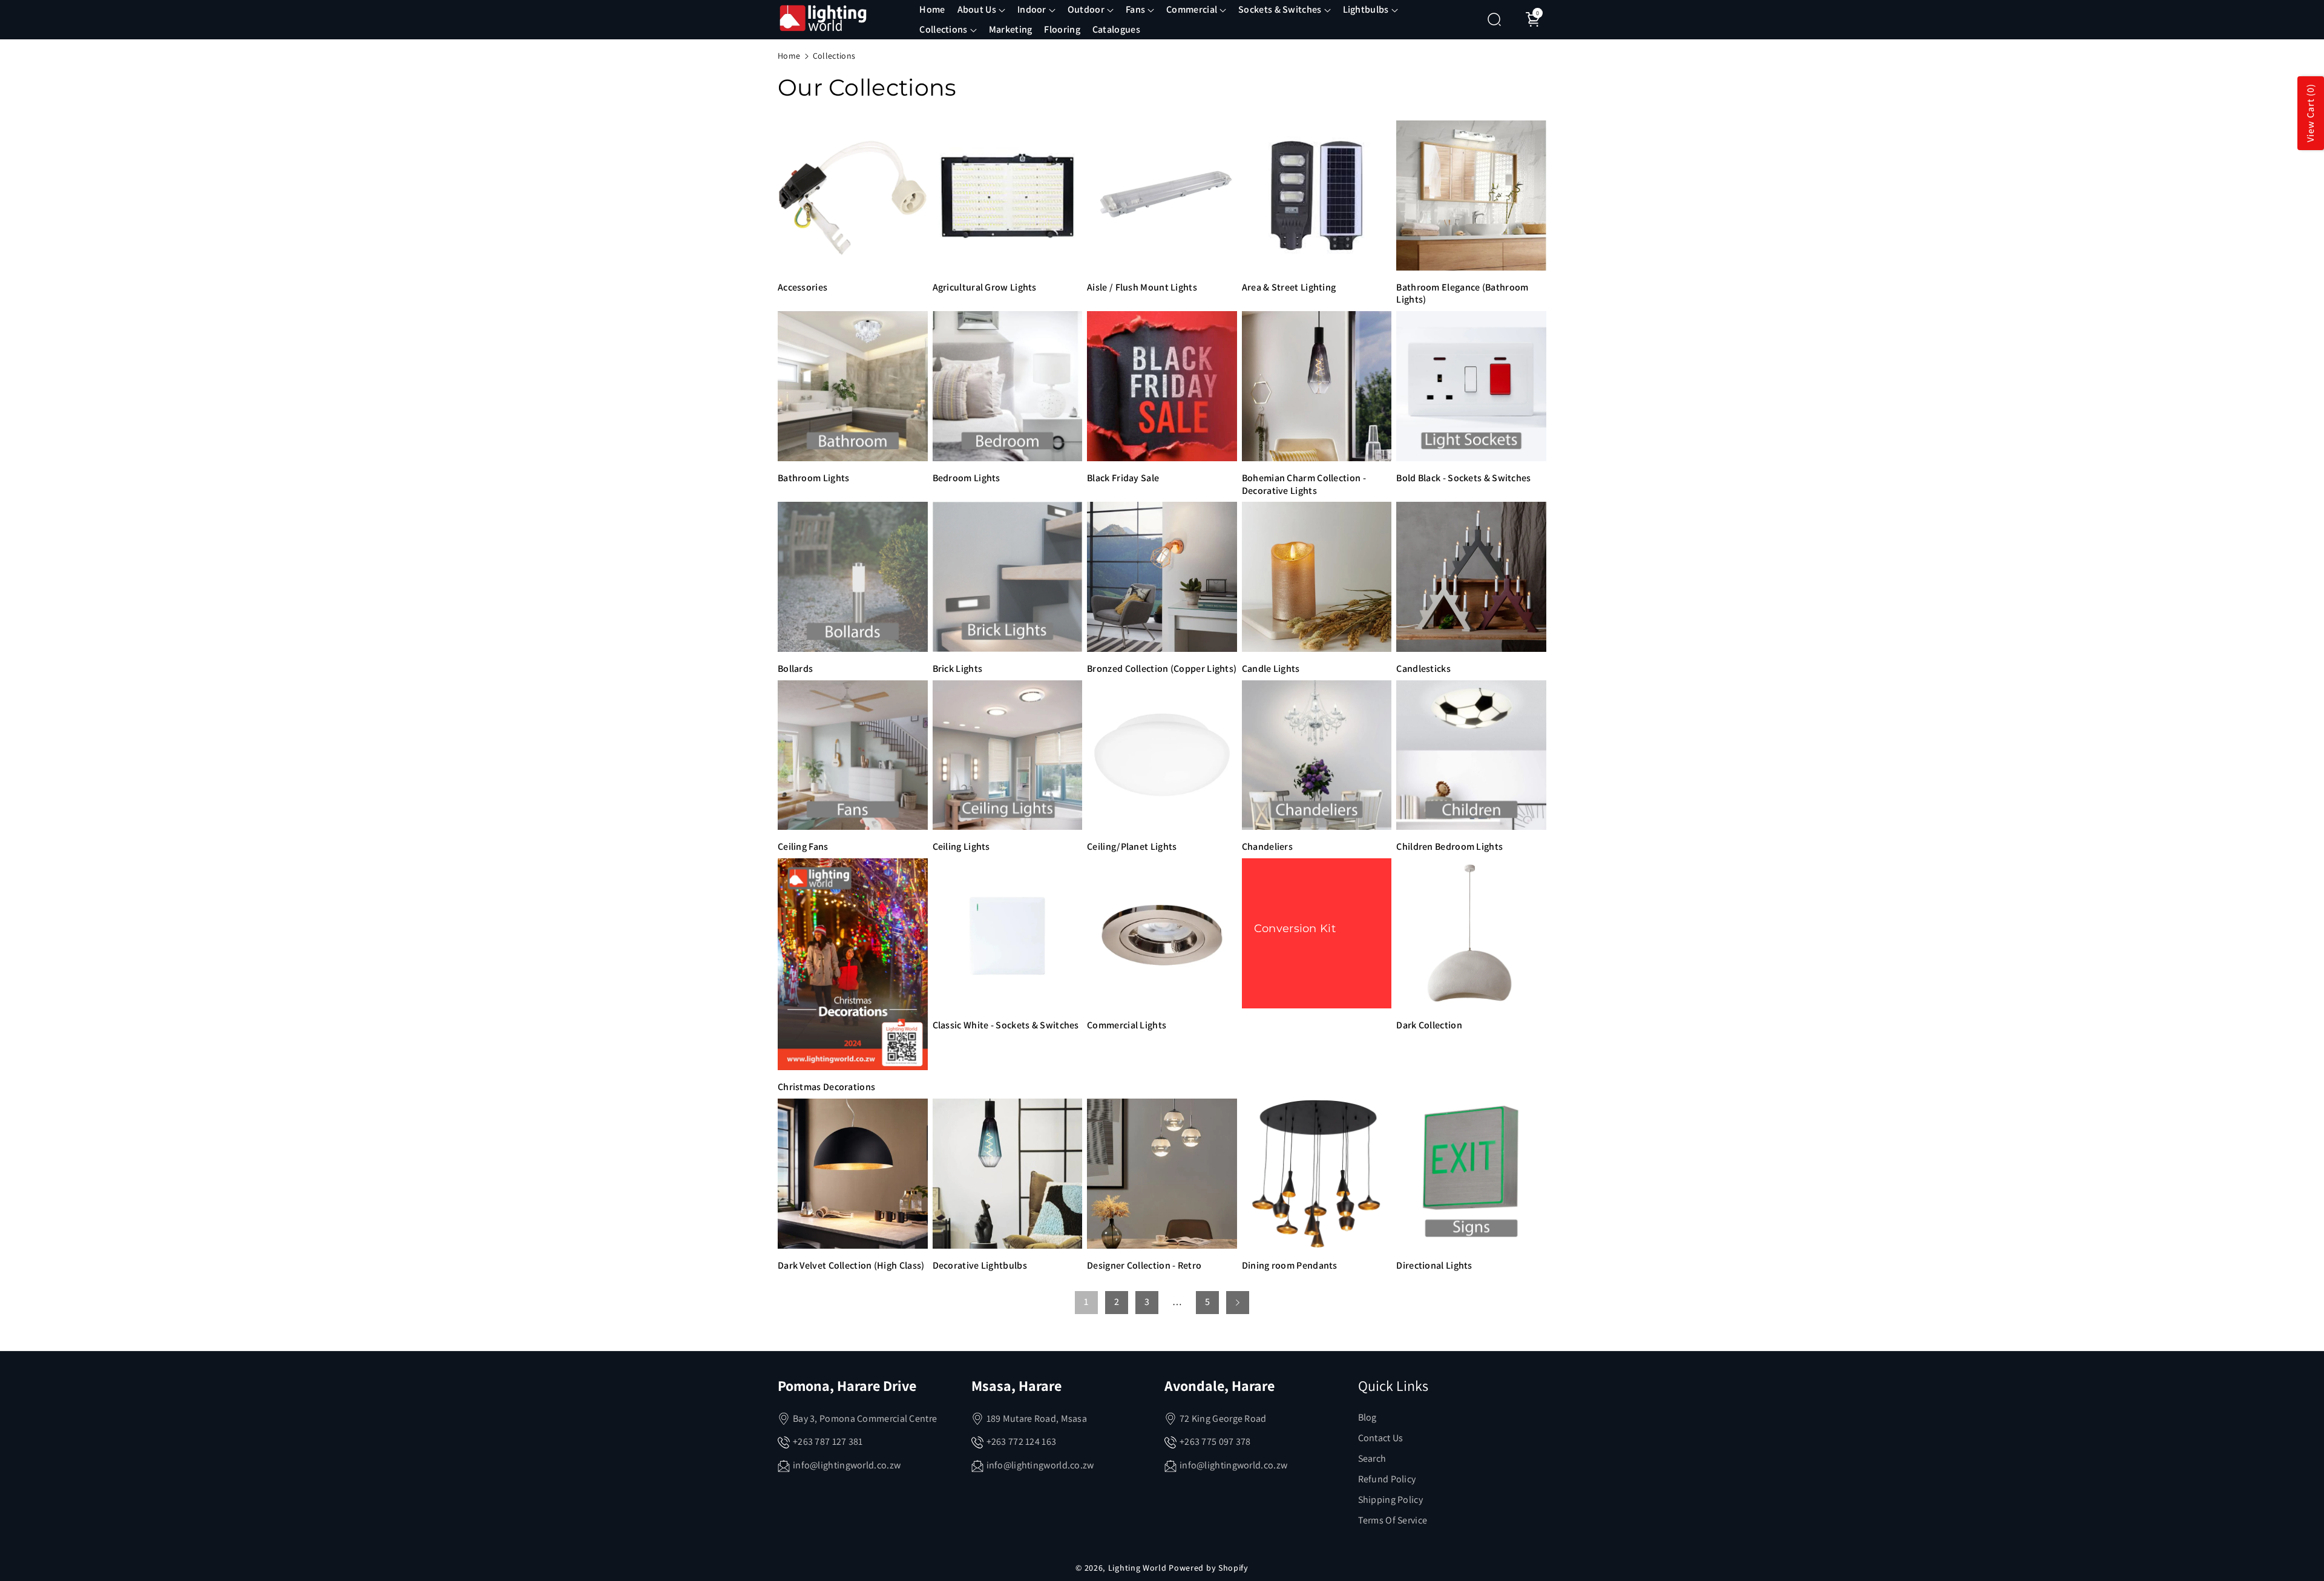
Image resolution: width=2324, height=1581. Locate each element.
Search (1372, 1458)
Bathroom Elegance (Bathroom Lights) (1462, 294)
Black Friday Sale (1123, 478)
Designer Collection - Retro (1144, 1266)
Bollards (795, 669)
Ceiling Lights (961, 847)
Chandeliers (1267, 847)
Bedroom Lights (967, 478)
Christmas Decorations (826, 1087)
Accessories (803, 288)
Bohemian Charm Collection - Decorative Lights (1304, 485)
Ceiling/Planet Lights (1132, 847)
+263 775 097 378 (1215, 1441)
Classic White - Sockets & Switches (1006, 1025)
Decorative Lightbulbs (980, 1266)
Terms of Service (1393, 1520)
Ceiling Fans (803, 847)
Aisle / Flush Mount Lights (1142, 288)
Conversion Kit (1295, 929)
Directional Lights (1434, 1266)
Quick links (1393, 1385)
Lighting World (1137, 1568)
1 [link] (1086, 1302)
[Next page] (1238, 1303)
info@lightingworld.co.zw (847, 1465)
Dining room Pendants (1290, 1266)
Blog (1367, 1417)
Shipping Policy (1391, 1500)
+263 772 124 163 (1022, 1441)
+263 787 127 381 (828, 1441)
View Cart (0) (2310, 113)
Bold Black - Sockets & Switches (1463, 478)
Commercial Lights (1127, 1025)
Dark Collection (1429, 1025)
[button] (981, 10)
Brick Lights (958, 669)
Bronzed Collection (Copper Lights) (1162, 669)
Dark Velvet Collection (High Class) (851, 1266)
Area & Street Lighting (1289, 288)
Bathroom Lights (814, 478)
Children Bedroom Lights (1449, 847)
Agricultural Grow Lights (985, 288)
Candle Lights (1271, 669)
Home (789, 56)
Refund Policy (1387, 1479)
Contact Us (1381, 1438)
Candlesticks (1423, 669)
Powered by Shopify (1209, 1568)
